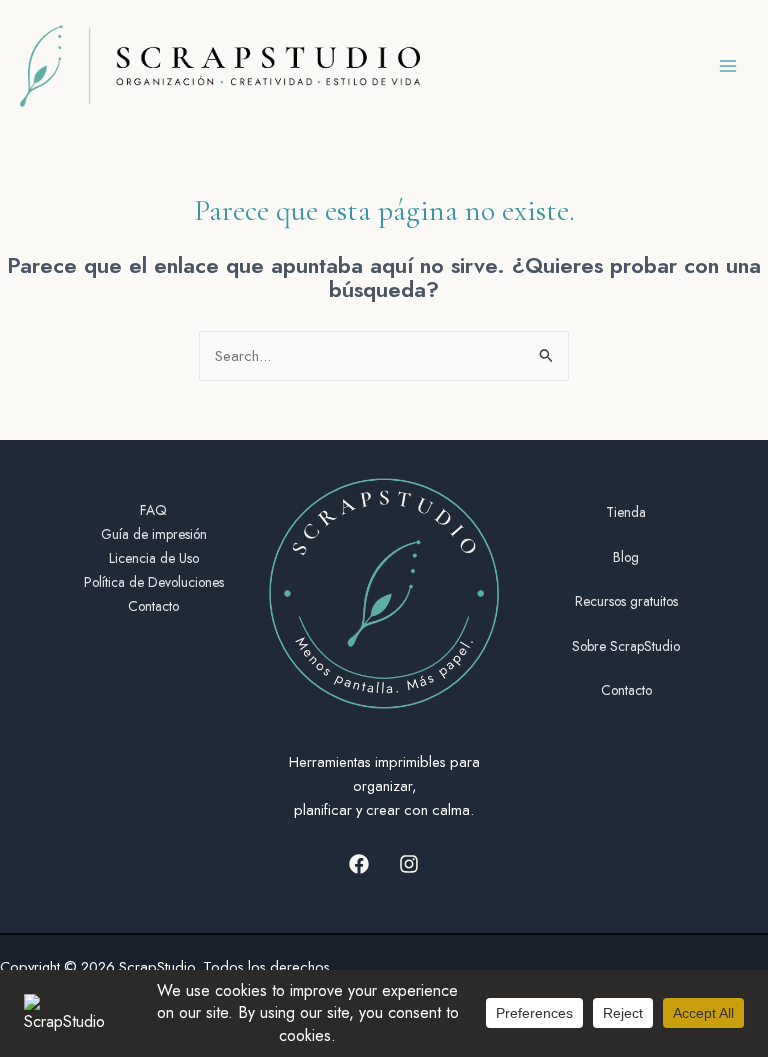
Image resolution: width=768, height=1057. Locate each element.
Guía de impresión (154, 534)
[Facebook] (359, 864)
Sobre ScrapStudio (626, 646)
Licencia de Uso (154, 558)
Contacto (153, 606)
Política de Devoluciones (154, 582)
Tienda (626, 512)
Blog (626, 557)
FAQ (153, 510)
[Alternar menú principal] (728, 66)
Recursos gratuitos (626, 601)
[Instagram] (409, 864)
